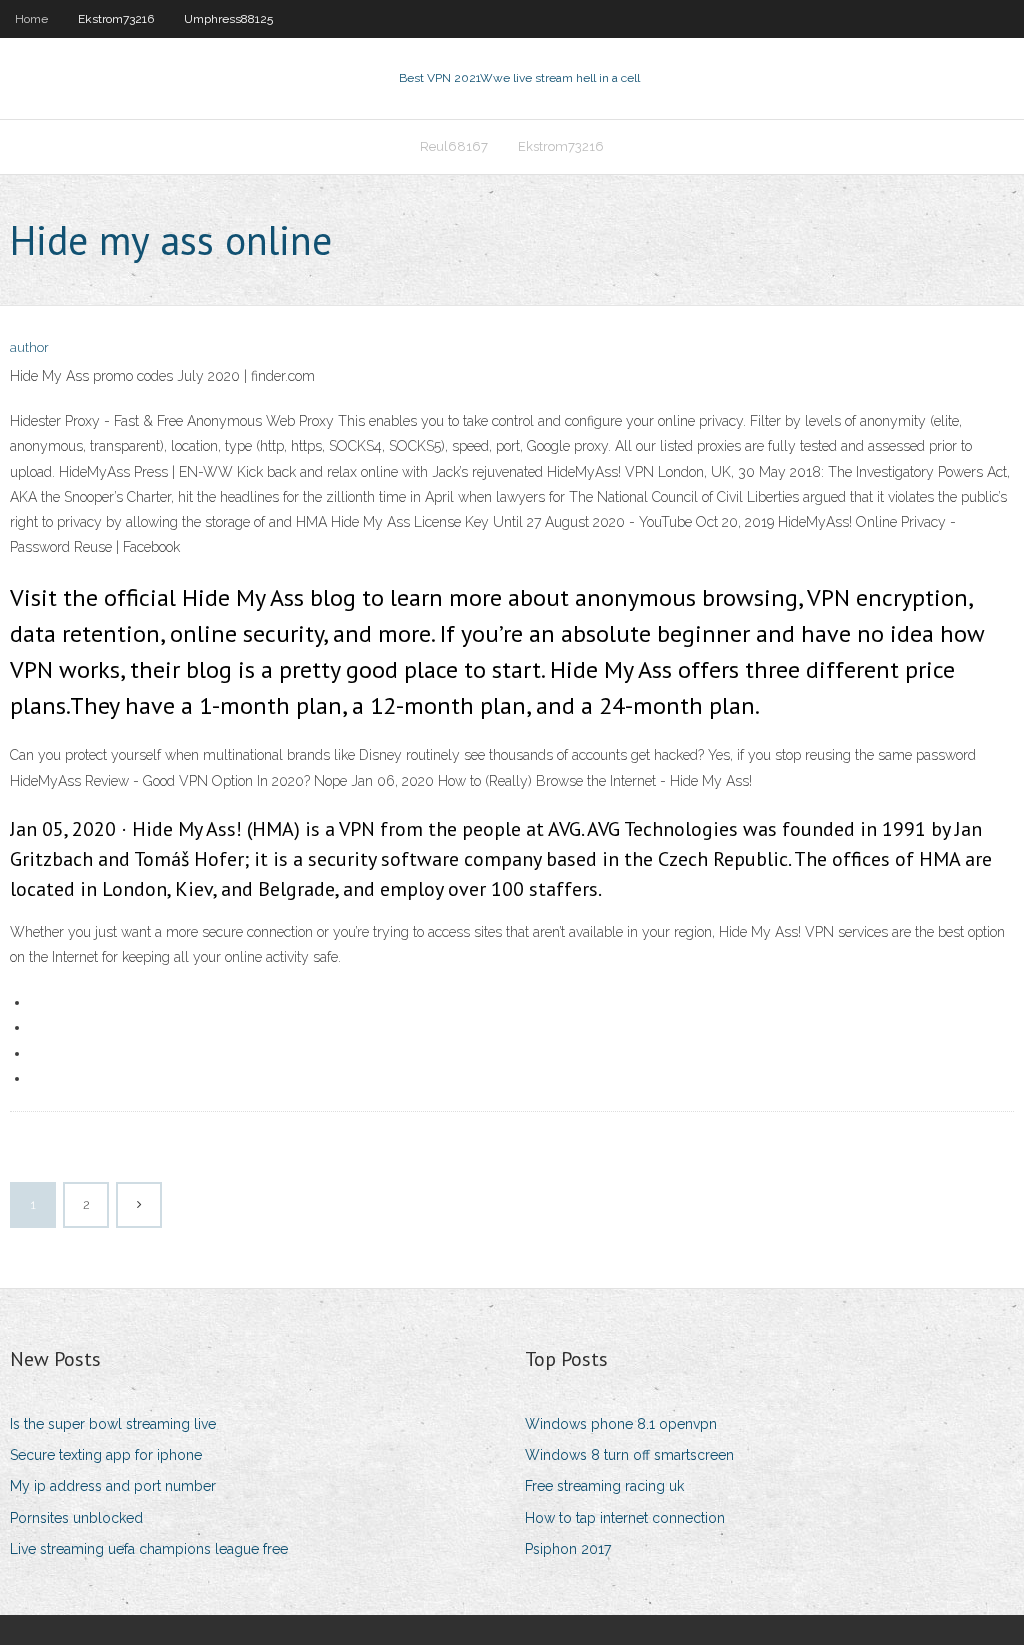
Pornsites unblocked (76, 1518)
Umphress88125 (228, 19)
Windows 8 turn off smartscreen (629, 1455)
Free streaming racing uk (604, 1486)
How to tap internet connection (625, 1518)
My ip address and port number (113, 1486)
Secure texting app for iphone (106, 1455)
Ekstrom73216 (116, 19)
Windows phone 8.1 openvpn (621, 1424)
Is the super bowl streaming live (113, 1424)
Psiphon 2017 (568, 1549)
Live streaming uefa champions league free (149, 1549)
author (29, 347)
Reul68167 (454, 146)
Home (31, 19)
